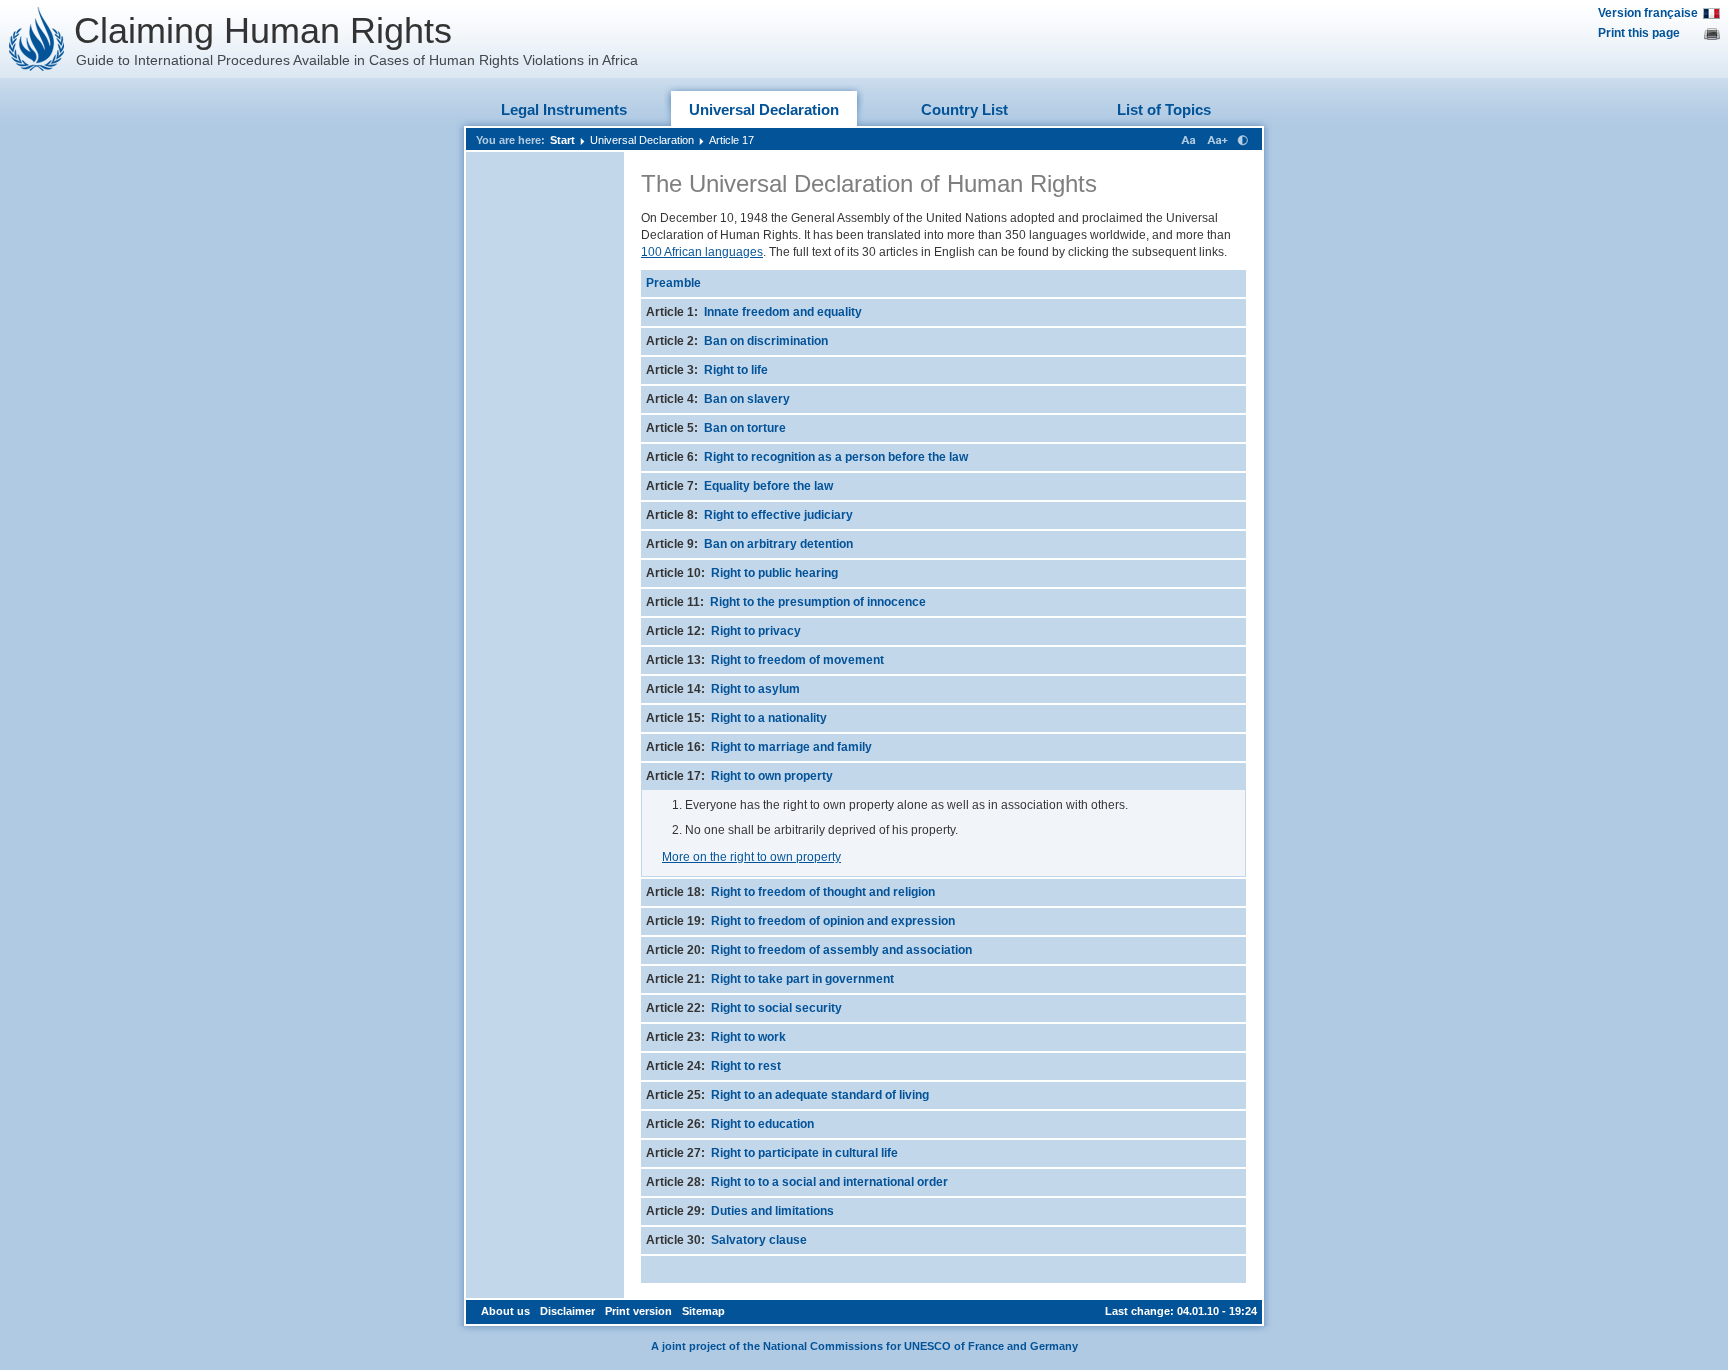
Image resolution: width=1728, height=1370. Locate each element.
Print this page (1639, 33)
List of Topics (1164, 109)
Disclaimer (567, 1311)
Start (562, 140)
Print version (638, 1311)
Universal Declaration (764, 109)
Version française (1648, 13)
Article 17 (731, 140)
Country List (964, 109)
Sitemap (703, 1311)
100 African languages (702, 252)
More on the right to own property (751, 857)
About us (505, 1311)
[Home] (37, 39)
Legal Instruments (564, 109)
